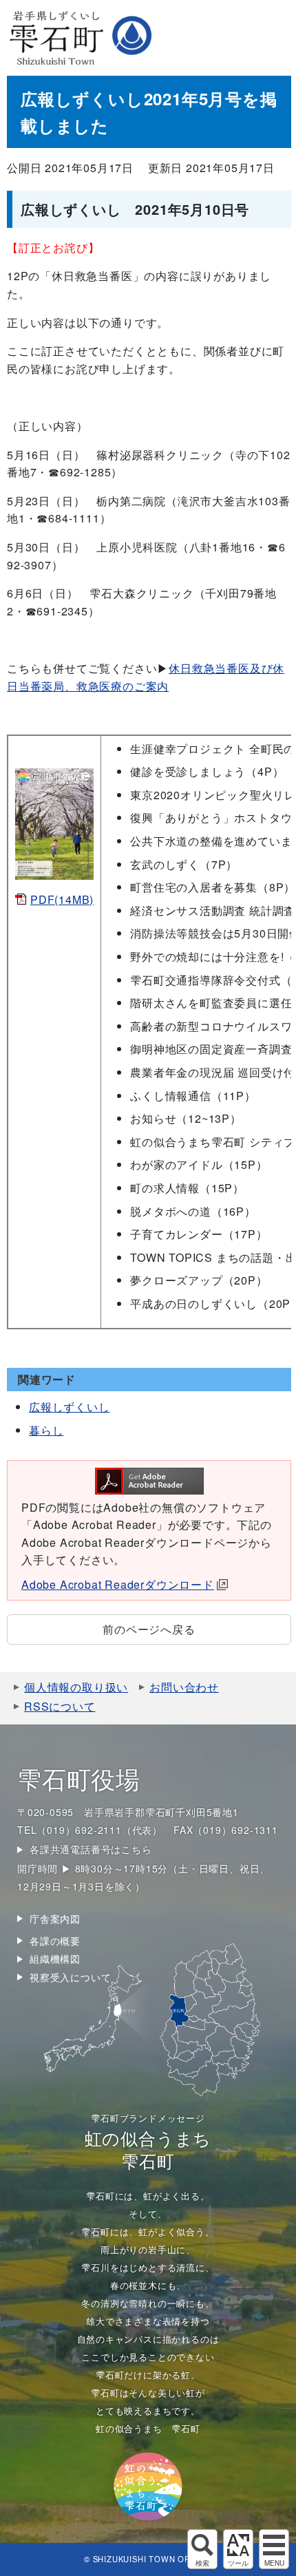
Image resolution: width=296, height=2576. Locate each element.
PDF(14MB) (62, 899)
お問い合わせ (184, 1687)
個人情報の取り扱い (76, 1687)
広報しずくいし (70, 1407)
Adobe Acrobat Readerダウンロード (118, 1584)
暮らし (46, 1430)
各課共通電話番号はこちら (91, 1849)
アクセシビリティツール (238, 2549)
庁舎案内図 (55, 1919)
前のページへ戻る (149, 1629)
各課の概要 (55, 1941)
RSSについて (60, 1706)
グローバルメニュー (274, 2549)
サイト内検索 (202, 2549)
